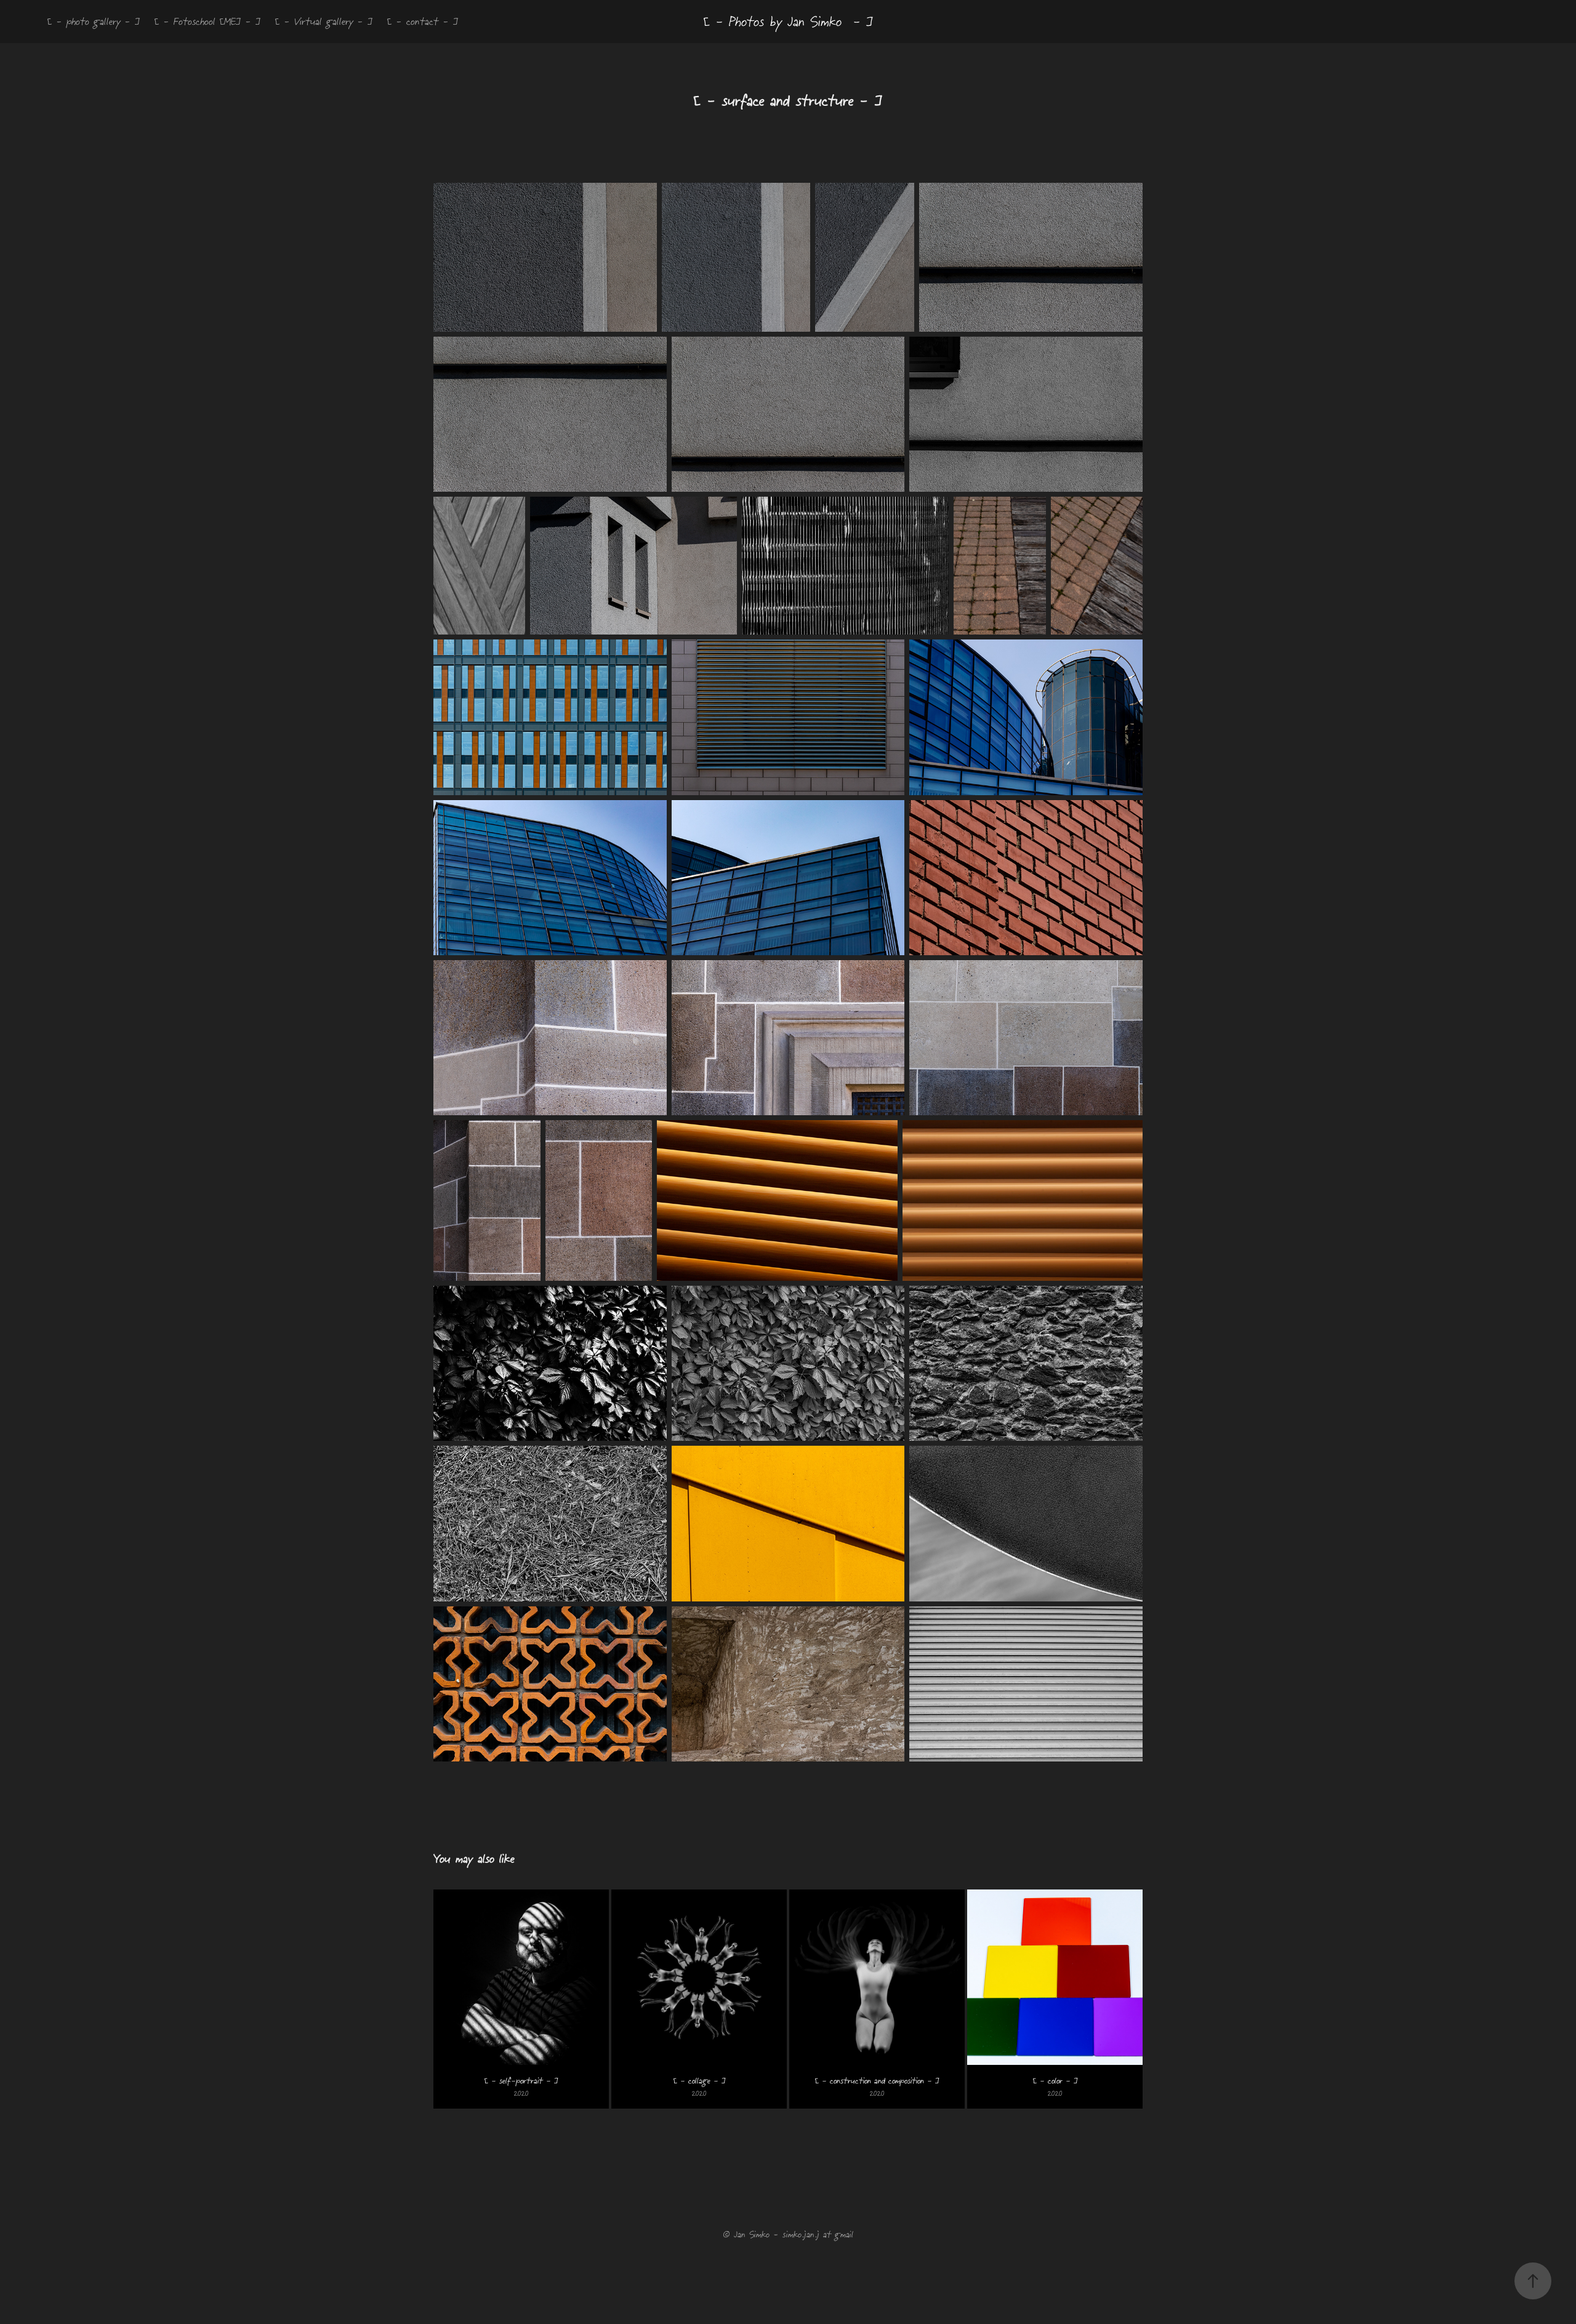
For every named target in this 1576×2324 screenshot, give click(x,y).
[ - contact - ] (423, 21)
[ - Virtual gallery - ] (324, 21)
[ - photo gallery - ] (94, 21)
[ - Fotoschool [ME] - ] (207, 21)
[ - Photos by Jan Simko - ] (788, 22)
